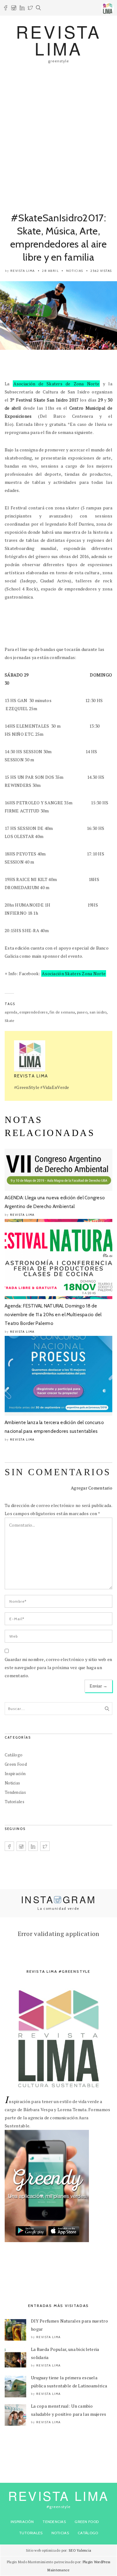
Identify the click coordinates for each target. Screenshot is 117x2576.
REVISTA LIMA (58, 40)
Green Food (16, 1764)
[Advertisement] (58, 134)
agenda (11, 1012)
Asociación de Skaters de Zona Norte (56, 384)
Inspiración (15, 1774)
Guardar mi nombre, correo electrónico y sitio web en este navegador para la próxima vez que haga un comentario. (58, 1667)
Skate (10, 1021)
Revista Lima (23, 271)
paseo (82, 1012)
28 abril (50, 271)
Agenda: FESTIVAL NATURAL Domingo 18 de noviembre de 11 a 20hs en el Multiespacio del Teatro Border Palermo (53, 1315)
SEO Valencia (80, 2550)
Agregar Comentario (92, 1488)
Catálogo (14, 1755)
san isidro (98, 1012)
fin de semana (62, 1012)
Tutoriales (15, 1802)
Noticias (75, 271)
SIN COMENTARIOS (58, 1472)
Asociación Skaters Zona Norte (74, 973)
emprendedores (34, 1012)
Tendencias (15, 1792)
